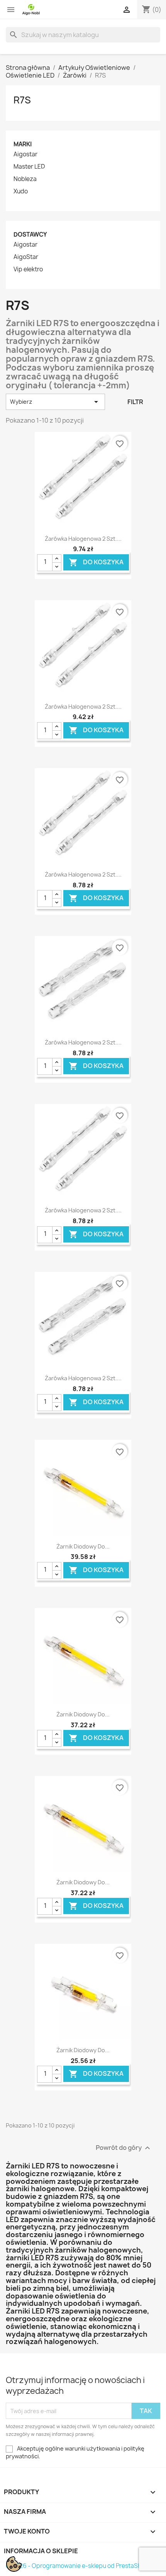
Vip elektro (28, 269)
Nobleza (25, 179)
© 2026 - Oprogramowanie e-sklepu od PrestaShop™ (80, 2566)
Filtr (135, 402)
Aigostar (25, 154)
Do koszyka (96, 562)
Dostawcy (30, 234)
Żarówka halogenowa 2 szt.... (83, 539)
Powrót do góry (124, 2148)
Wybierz (55, 402)
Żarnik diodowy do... (83, 1546)
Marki (23, 144)
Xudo (21, 191)
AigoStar (26, 257)
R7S (22, 100)
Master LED (29, 167)
